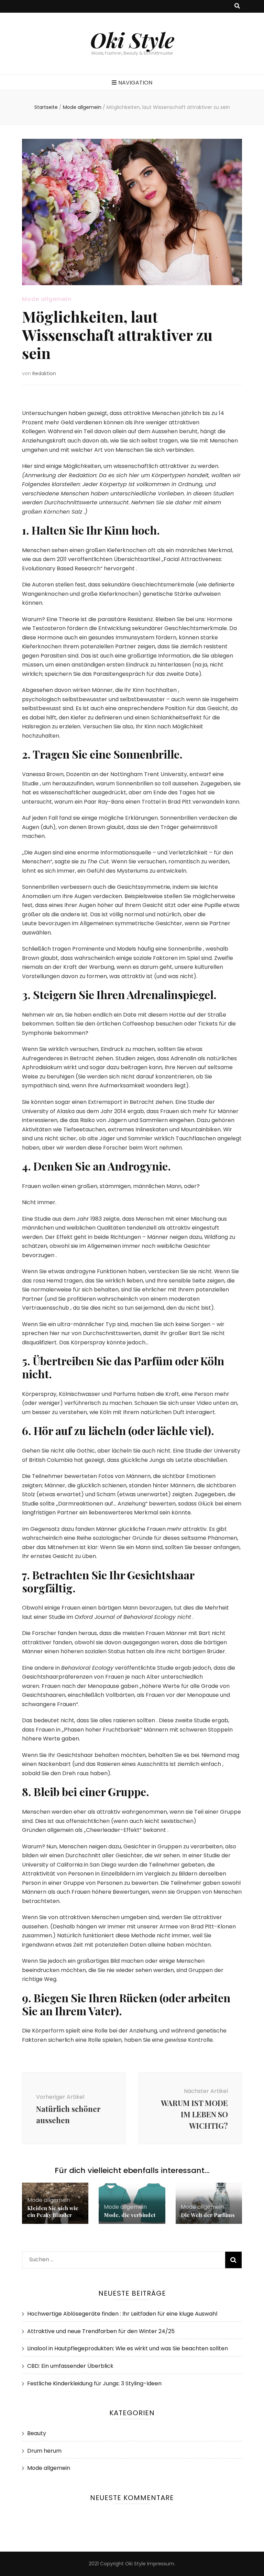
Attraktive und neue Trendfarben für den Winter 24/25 (101, 2331)
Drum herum (44, 2451)
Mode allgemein (47, 299)
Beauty (37, 2433)
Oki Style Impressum (150, 2564)
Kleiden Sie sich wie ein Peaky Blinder (53, 2211)
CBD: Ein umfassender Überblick (70, 2366)
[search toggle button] (237, 6)
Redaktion (44, 373)
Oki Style (132, 40)
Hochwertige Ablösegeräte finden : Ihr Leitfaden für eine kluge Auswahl (122, 2314)
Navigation (135, 83)
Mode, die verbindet (130, 2215)
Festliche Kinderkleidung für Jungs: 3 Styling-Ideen (94, 2383)
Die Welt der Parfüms (208, 2215)
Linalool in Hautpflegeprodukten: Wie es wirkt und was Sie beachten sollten (128, 2348)
